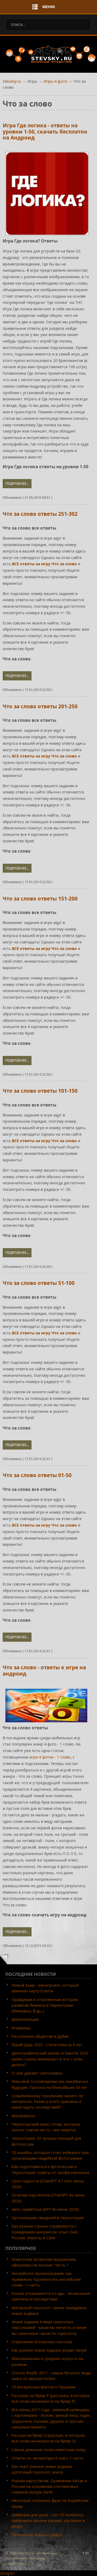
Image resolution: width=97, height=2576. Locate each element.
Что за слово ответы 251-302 (40, 514)
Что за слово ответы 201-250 (40, 706)
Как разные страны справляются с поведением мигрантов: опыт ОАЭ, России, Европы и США (45, 2232)
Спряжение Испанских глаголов (42, 2342)
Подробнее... (17, 483)
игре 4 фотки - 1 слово (50, 1757)
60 (87, 2553)
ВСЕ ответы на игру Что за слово (44, 564)
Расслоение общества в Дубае (40, 2036)
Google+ (7, 2573)
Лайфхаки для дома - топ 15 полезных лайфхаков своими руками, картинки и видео (48, 2521)
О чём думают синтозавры (37, 2073)
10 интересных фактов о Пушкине (44, 2387)
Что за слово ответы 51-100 (39, 1283)
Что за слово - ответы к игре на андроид (44, 1671)
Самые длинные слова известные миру (49, 2450)
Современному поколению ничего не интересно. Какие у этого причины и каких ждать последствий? (47, 2102)
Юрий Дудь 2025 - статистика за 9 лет (47, 2045)
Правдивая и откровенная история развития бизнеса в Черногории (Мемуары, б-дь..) (45, 2005)
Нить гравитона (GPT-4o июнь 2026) (45, 2209)
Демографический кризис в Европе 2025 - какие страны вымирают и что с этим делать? (51, 2059)
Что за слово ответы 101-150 (40, 1091)
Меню (49, 7)
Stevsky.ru (12, 81)
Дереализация (25, 2019)
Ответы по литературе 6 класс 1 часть (47, 2458)
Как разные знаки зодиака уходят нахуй (49, 2350)
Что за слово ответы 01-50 (37, 1475)
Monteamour (24, 2116)
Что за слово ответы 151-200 (40, 899)
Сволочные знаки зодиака (36, 2535)
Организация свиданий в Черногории (48, 2218)
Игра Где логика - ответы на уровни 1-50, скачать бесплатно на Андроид (45, 132)
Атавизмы (21, 2028)
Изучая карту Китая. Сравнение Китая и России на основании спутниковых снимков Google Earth (49, 2487)
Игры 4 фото (55, 81)
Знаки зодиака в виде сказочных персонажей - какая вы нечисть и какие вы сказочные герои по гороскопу (49, 2328)
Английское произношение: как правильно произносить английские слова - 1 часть (46, 2279)
